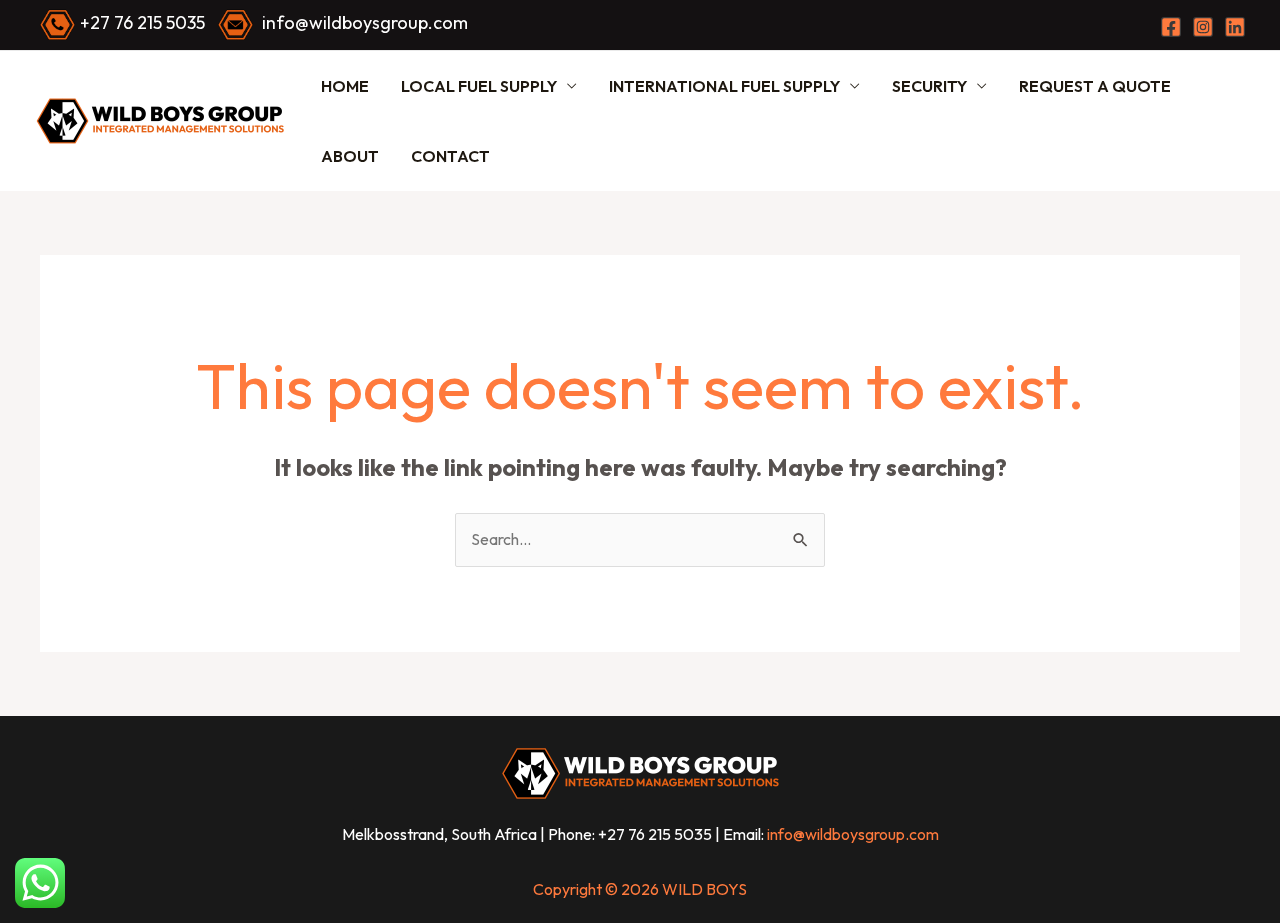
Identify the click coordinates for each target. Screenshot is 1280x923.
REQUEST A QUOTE (1095, 86)
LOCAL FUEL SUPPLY (479, 86)
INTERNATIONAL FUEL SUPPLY (724, 86)
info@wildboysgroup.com (365, 22)
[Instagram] (1203, 27)
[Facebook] (1171, 27)
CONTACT (450, 156)
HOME (345, 86)
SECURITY (929, 86)
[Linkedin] (1235, 27)
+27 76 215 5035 (142, 22)
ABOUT (350, 156)
